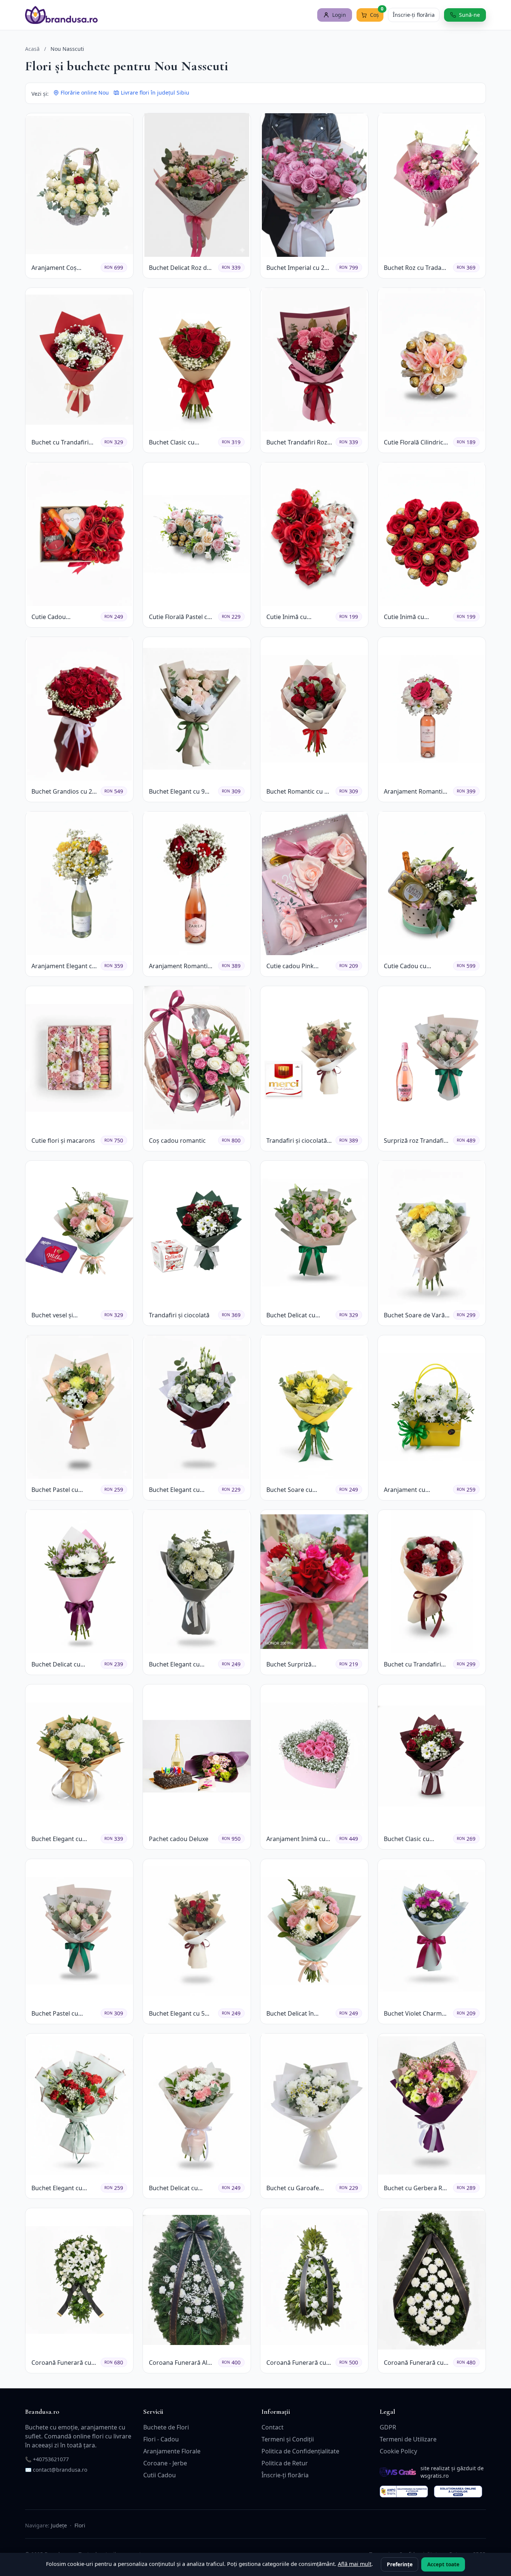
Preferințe (400, 2564)
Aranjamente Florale (172, 2451)
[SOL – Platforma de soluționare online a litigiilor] (458, 2492)
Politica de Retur (285, 2463)
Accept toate (443, 2564)
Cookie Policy (398, 2451)
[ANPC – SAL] (404, 2492)
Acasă (32, 49)
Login (339, 15)
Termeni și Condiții (288, 2439)
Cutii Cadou (160, 2475)
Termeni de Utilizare (408, 2439)
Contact (273, 2427)
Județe (59, 2525)
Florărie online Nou (85, 93)
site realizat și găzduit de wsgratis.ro (452, 2472)
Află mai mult (355, 2564)
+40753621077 (51, 2459)
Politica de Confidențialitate (300, 2451)
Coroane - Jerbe (165, 2463)
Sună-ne (469, 15)
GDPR (388, 2427)
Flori (80, 2525)
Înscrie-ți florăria (414, 15)
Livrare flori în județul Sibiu (155, 93)
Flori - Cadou (161, 2439)
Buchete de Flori (166, 2427)
